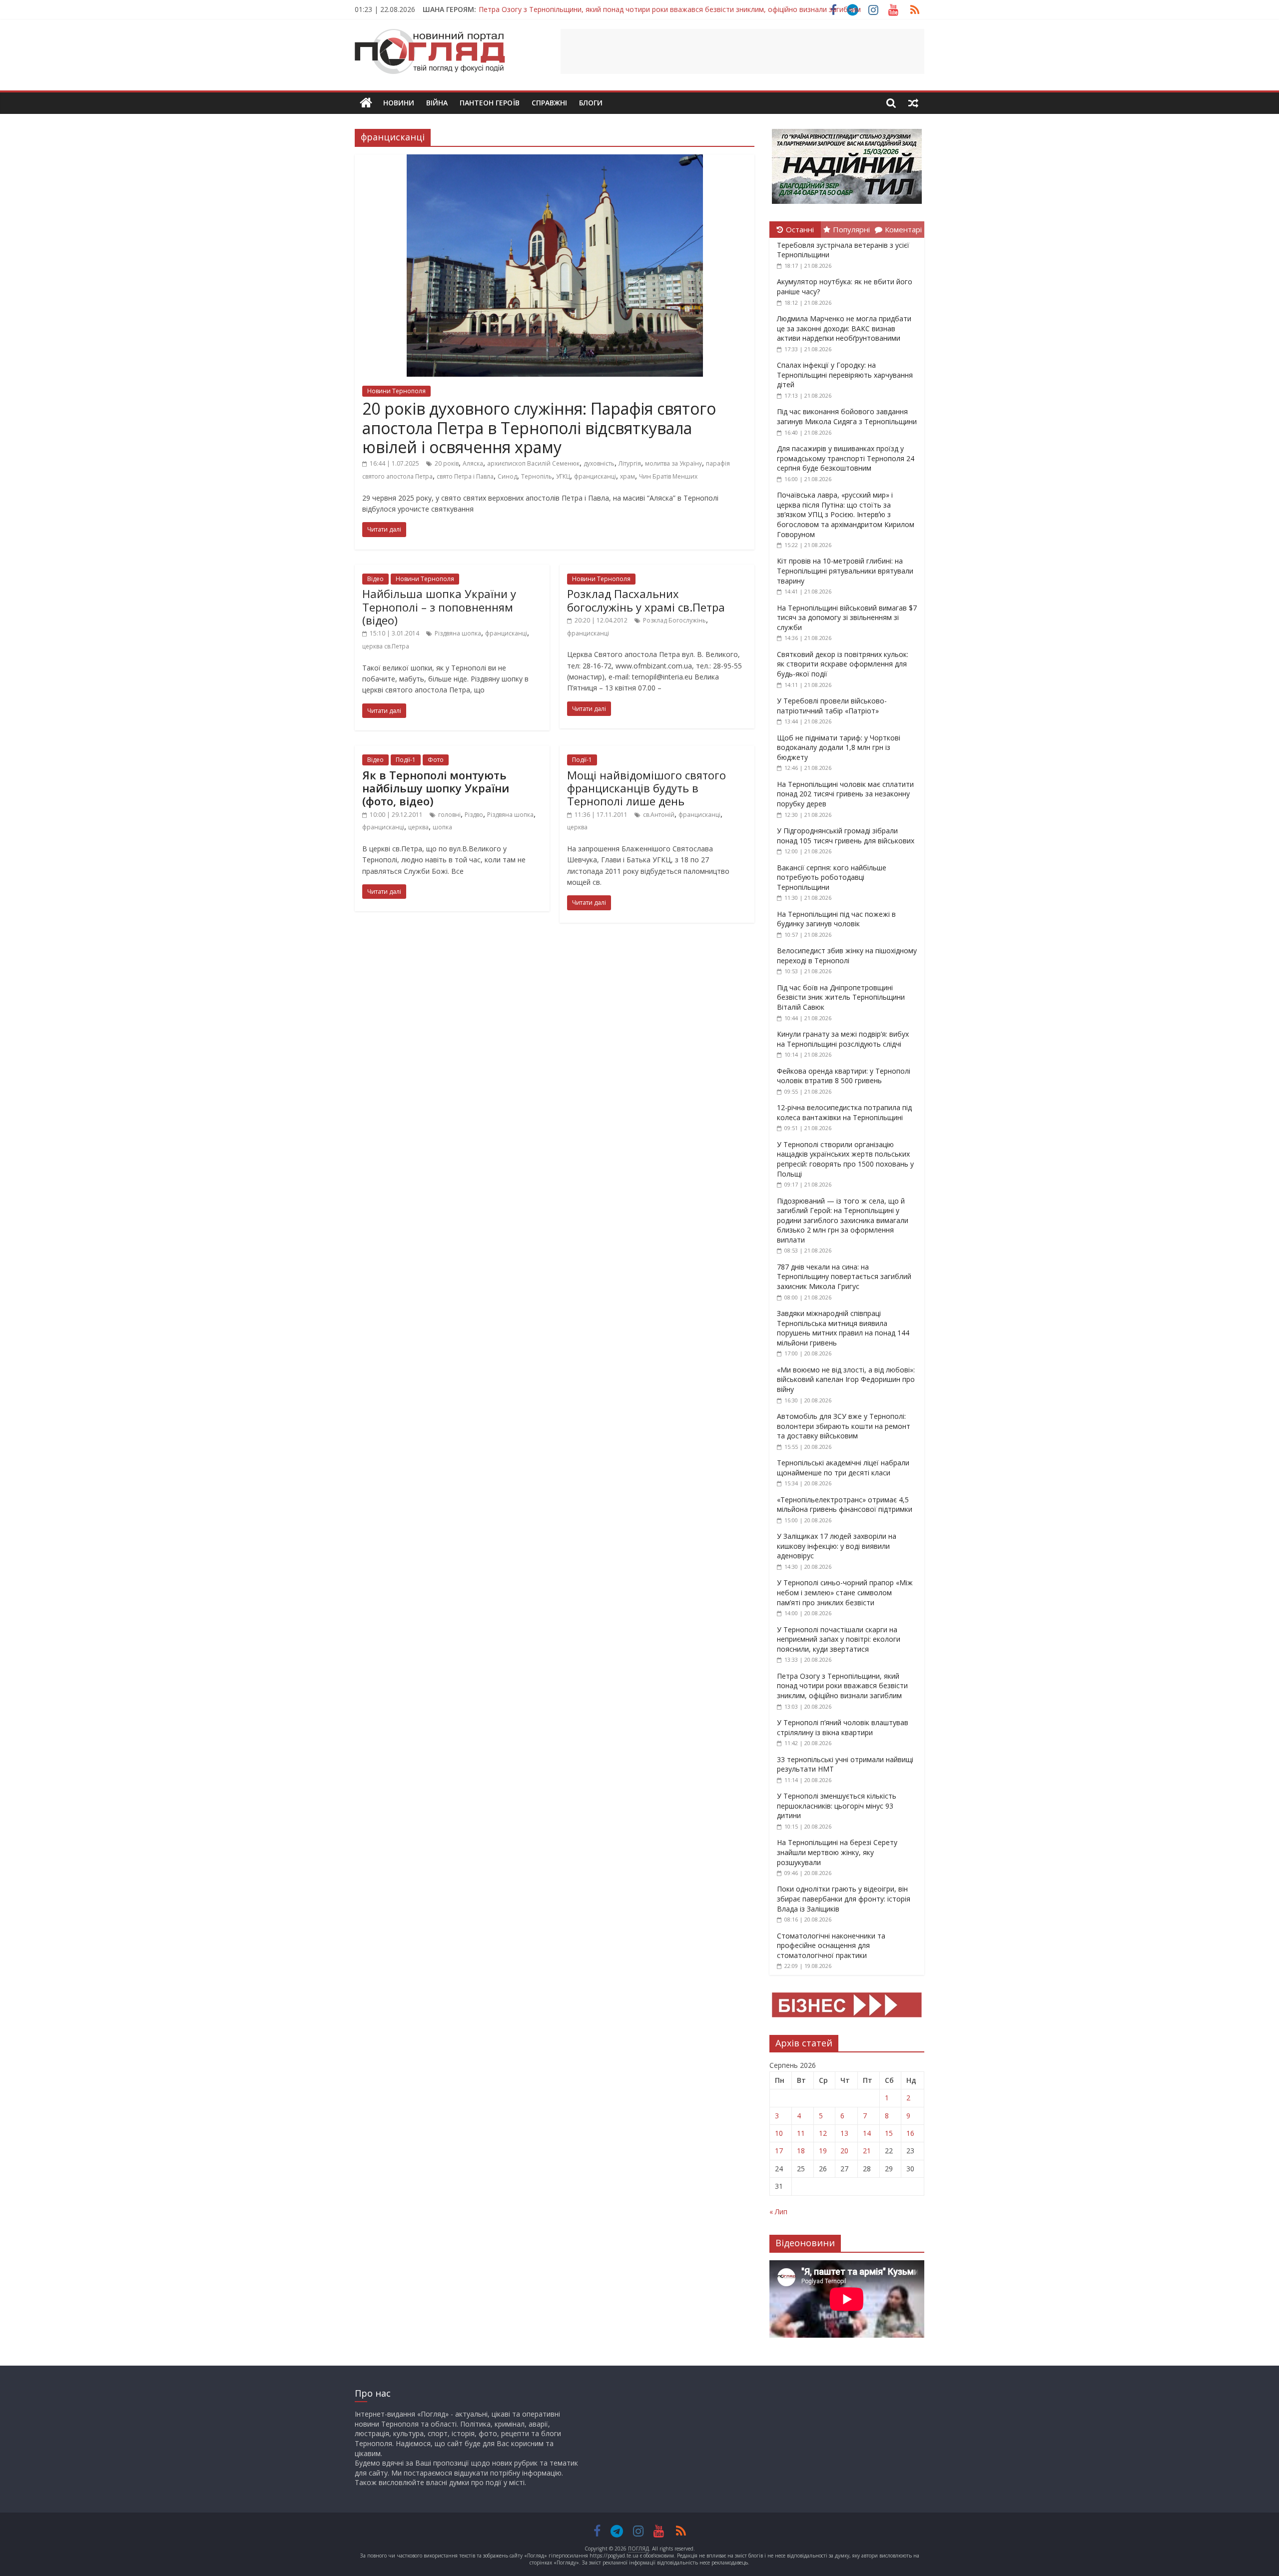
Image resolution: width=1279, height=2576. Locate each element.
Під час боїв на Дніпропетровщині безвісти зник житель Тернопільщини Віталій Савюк (841, 997)
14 (867, 2133)
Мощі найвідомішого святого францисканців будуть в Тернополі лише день (646, 788)
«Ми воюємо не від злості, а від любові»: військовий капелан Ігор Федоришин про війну (846, 1379)
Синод (507, 476)
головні (449, 815)
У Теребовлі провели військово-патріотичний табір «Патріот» (832, 706)
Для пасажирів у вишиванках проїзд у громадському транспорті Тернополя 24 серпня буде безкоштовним (846, 458)
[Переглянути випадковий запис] (913, 103)
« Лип (778, 2212)
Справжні (549, 103)
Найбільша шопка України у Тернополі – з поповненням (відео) (439, 607)
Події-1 (406, 760)
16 (910, 2133)
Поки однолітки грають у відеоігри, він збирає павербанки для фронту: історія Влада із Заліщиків (844, 1899)
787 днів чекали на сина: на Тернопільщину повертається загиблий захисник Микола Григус (844, 1277)
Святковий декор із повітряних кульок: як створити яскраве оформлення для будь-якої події (843, 664)
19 (823, 2151)
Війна (437, 103)
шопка (442, 827)
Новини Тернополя (396, 391)
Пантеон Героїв (490, 103)
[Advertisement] (742, 51)
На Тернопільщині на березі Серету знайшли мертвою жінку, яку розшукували (837, 1852)
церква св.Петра (386, 646)
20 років (447, 463)
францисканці (595, 476)
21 (867, 2151)
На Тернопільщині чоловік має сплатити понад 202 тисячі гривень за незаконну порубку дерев (845, 794)
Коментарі (903, 229)
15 (889, 2133)
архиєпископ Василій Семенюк (533, 463)
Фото (436, 760)
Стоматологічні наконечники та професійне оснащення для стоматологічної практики (831, 1945)
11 (801, 2133)
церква (418, 827)
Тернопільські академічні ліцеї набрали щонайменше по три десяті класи (843, 1468)
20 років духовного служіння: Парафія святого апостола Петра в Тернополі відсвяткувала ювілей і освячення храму (539, 428)
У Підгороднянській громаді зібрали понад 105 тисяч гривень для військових (846, 836)
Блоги (591, 103)
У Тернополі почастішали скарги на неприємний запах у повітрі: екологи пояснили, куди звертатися (839, 1639)
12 (823, 2133)
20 (844, 2151)
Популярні (851, 229)
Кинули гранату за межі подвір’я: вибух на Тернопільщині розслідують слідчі (843, 1039)
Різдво (474, 815)
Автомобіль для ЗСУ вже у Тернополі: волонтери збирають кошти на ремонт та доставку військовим (844, 1426)
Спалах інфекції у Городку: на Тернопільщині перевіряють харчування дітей (845, 375)
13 (844, 2133)
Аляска (473, 463)
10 (779, 2133)
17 (779, 2151)
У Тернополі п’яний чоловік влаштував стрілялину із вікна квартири (843, 1727)
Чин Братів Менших (668, 476)
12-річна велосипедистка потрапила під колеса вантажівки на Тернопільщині (844, 1112)
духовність (599, 463)
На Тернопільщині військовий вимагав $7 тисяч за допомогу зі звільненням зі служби (847, 618)
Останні (800, 229)
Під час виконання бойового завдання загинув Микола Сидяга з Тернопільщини (847, 416)
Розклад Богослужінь (674, 620)
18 (801, 2151)
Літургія (630, 463)
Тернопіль (537, 476)
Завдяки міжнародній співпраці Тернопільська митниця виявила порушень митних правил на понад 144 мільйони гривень (843, 1328)
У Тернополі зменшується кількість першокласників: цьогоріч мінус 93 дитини (837, 1806)
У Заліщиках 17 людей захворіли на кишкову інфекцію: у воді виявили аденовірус (837, 1546)
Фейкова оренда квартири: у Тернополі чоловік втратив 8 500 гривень (844, 1076)
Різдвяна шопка (458, 633)
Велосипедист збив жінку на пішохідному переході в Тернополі (847, 956)
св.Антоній (659, 815)
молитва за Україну (673, 463)
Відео (375, 579)
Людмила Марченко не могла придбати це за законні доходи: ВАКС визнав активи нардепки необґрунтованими (844, 328)
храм (628, 476)
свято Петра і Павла (465, 476)
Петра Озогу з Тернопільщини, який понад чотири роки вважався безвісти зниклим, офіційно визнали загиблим (670, 9)
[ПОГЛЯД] (366, 103)
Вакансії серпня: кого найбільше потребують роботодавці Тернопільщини (832, 877)
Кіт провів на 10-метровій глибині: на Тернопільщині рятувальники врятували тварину (845, 571)
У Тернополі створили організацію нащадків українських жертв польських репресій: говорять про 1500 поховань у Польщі (845, 1159)
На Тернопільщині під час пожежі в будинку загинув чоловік (836, 919)
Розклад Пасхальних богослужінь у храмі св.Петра (646, 600)
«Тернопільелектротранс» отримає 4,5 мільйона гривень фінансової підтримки (845, 1505)
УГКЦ (563, 476)
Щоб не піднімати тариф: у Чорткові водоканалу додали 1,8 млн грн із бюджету (839, 747)
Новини (399, 103)
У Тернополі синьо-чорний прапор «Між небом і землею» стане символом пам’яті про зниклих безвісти (845, 1592)
